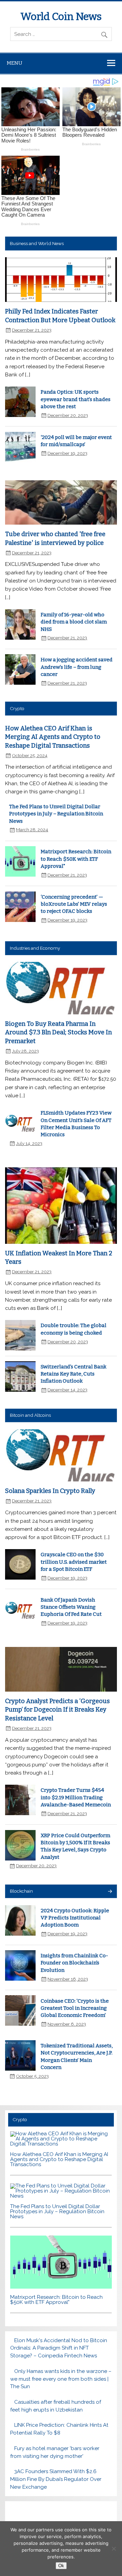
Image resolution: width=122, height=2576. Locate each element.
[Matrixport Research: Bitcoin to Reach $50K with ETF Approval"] (61, 2287)
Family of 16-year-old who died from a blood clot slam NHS (74, 622)
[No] (114, 2549)
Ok (61, 2566)
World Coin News (61, 17)
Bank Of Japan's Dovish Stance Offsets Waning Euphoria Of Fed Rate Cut (71, 1607)
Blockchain (21, 1891)
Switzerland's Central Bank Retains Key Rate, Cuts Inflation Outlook (74, 1374)
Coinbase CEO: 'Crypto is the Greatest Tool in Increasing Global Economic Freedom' (75, 2008)
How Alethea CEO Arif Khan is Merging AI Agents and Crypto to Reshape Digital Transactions (53, 737)
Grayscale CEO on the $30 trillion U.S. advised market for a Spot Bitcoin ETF (74, 1562)
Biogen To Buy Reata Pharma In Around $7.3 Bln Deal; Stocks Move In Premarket (58, 1032)
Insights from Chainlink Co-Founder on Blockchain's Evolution (74, 1963)
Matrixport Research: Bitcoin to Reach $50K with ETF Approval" (76, 859)
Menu (15, 63)
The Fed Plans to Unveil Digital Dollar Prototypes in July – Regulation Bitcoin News (56, 814)
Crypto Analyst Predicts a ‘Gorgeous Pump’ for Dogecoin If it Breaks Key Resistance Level (57, 1710)
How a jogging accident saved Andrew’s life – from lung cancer (77, 667)
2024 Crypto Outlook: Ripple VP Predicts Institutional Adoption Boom (75, 1918)
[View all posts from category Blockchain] (110, 1892)
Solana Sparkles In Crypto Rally (50, 1491)
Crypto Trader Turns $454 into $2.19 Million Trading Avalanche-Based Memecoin (76, 1797)
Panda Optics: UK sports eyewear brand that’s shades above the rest (76, 399)
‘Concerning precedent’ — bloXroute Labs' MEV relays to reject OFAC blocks (74, 904)
